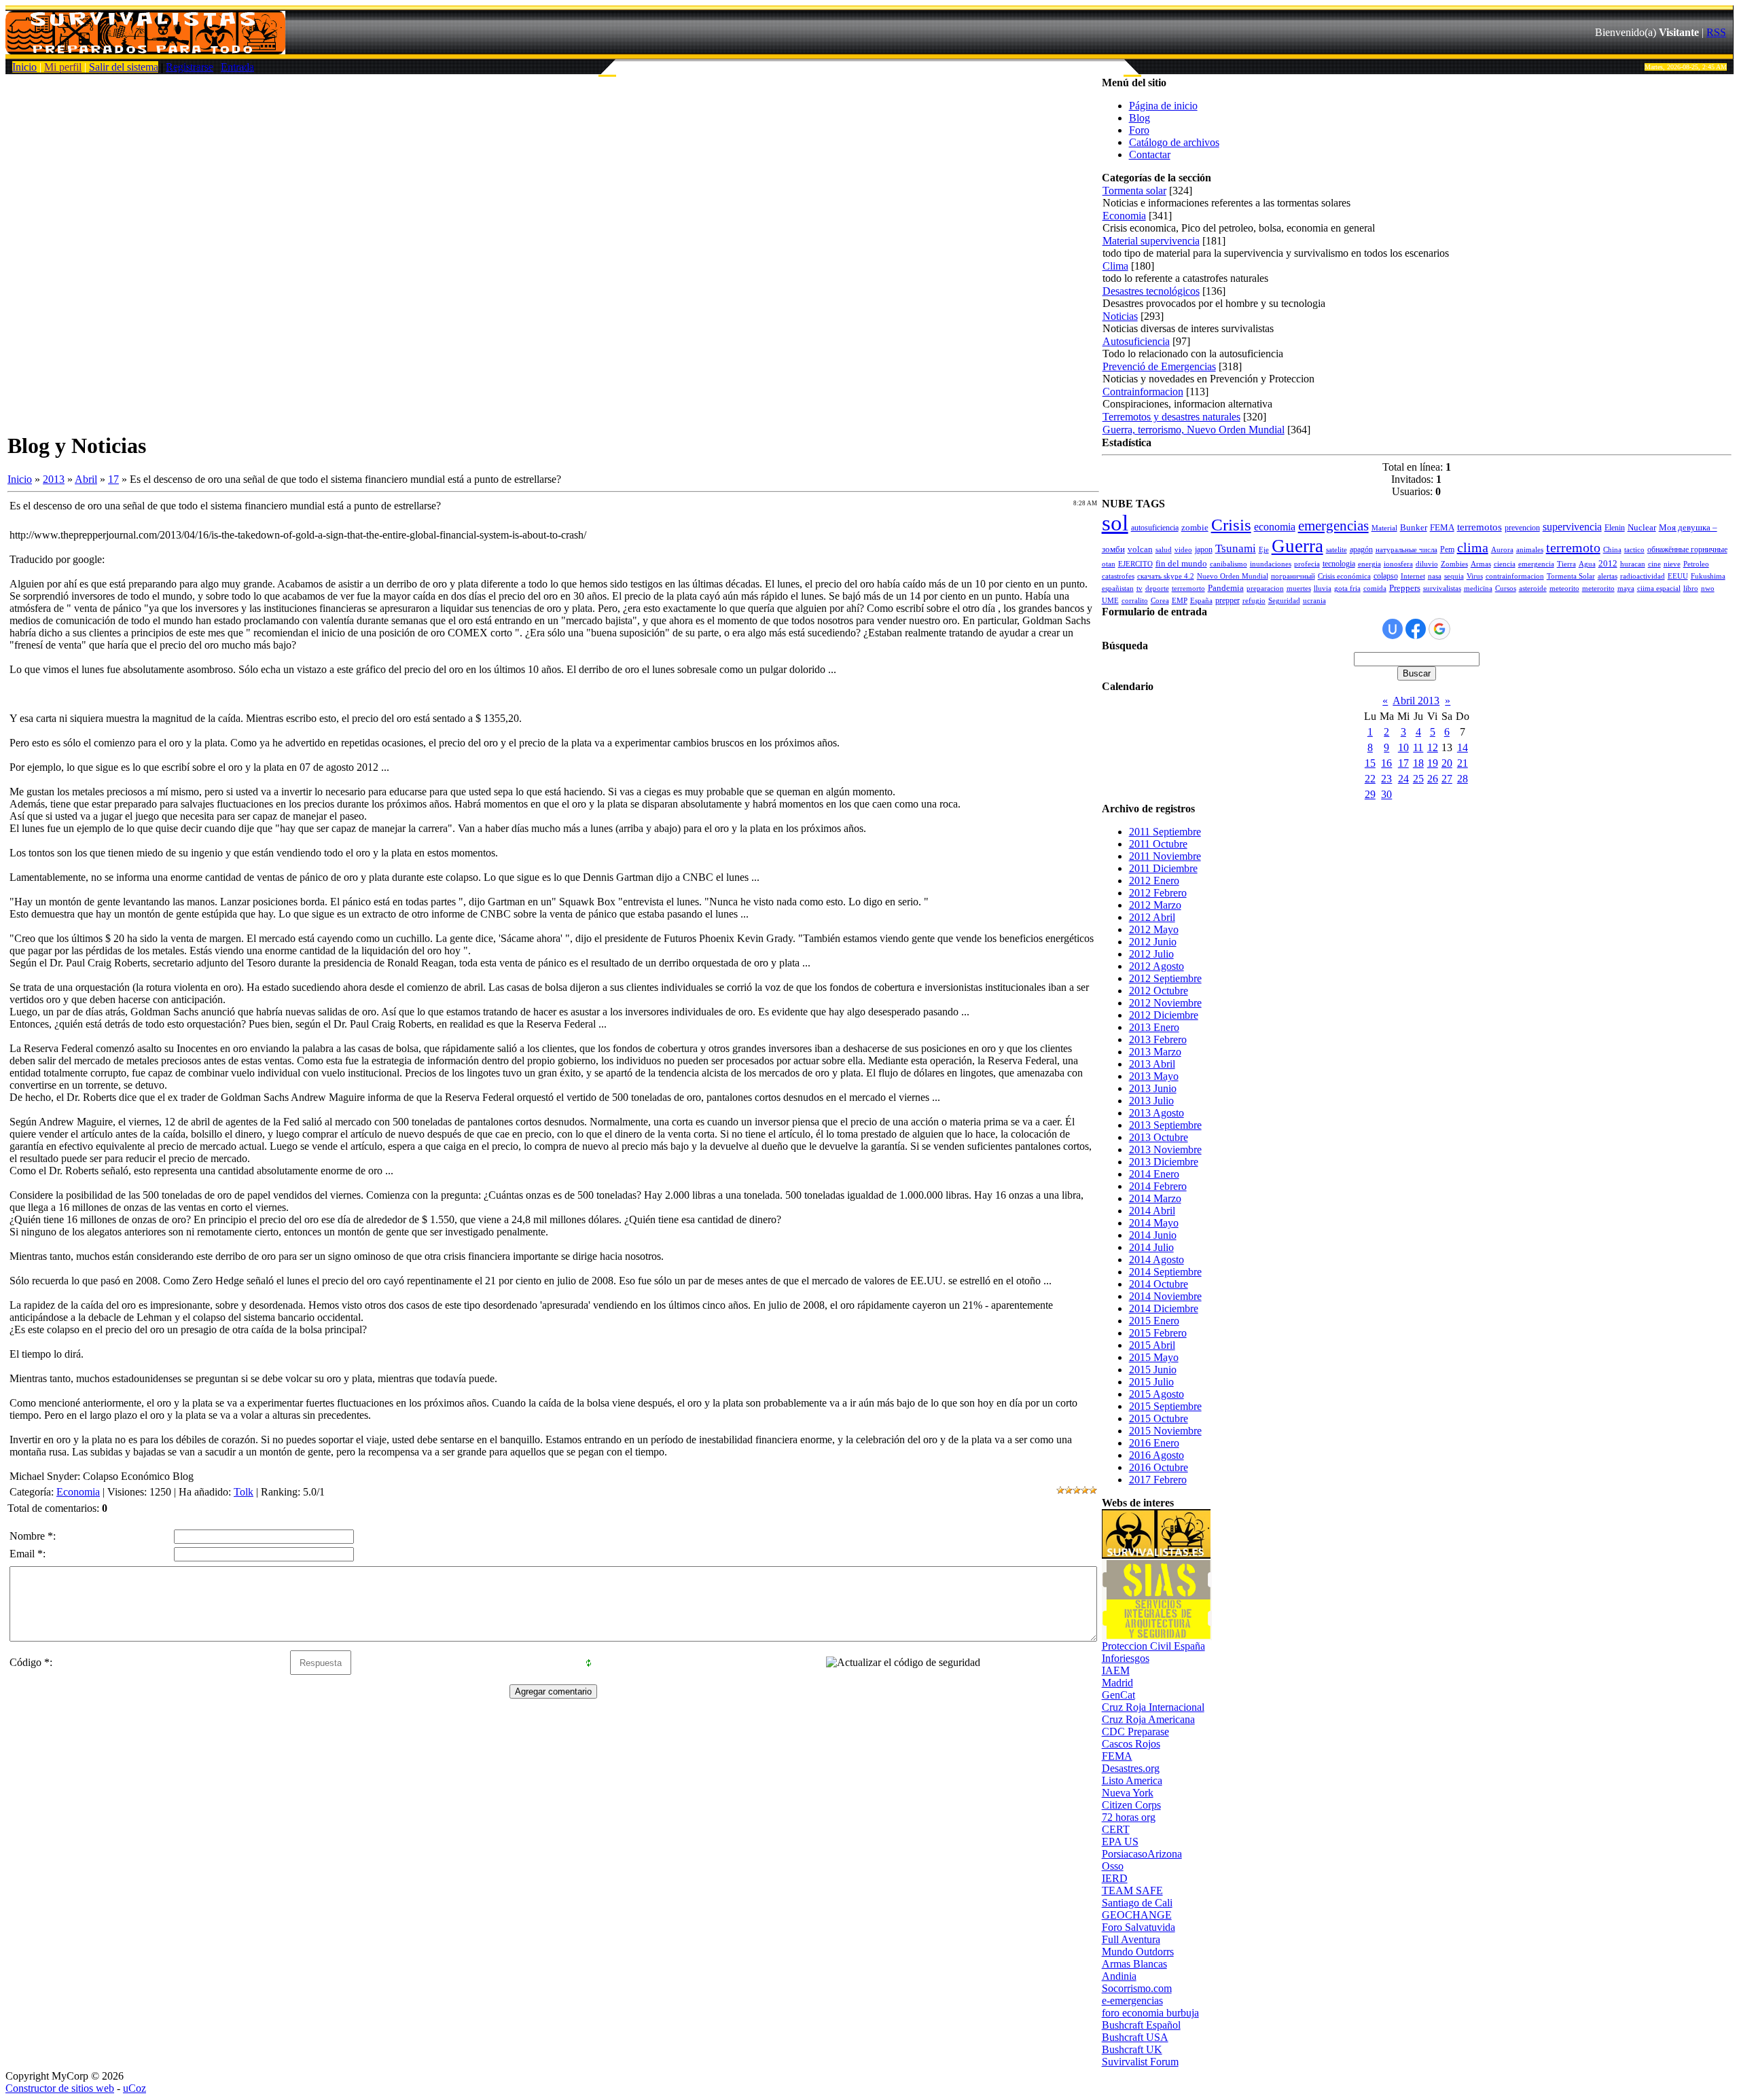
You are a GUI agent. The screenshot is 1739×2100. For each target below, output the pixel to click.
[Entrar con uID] (1393, 629)
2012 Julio (1151, 954)
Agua (1587, 564)
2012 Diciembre (1164, 1015)
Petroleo (1696, 564)
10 (1403, 747)
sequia (1454, 576)
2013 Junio (1153, 1088)
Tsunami (1236, 548)
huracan (1633, 564)
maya (1626, 589)
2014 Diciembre (1164, 1308)
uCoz (135, 2088)
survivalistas (1442, 589)
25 (1418, 779)
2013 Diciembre (1164, 1162)
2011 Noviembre (1165, 856)
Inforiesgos (1126, 1658)
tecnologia (1339, 564)
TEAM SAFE (1132, 1890)
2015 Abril (1152, 1345)
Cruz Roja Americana (1148, 1719)
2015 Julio (1151, 1382)
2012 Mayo (1154, 929)
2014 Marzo (1155, 1198)
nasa (1435, 576)
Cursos (1506, 589)
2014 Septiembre (1165, 1272)
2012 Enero (1154, 881)
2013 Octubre (1159, 1137)
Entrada (237, 67)
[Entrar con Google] (1439, 629)
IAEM (1116, 1670)
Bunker (1414, 527)
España (1201, 601)
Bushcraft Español (1141, 2025)
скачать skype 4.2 (1166, 576)
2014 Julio (1151, 1247)
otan (1109, 564)
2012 (1608, 563)
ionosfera (1398, 564)
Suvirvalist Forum (1140, 2062)
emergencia (1536, 564)
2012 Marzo (1155, 905)
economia (1275, 527)
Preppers (1405, 588)
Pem (1447, 549)
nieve (1672, 564)
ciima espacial (1659, 589)
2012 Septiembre (1165, 978)
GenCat (1118, 1695)
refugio (1254, 601)
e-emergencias (1132, 2001)
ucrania (1314, 601)
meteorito (1564, 589)
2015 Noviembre (1165, 1431)
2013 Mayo (1154, 1076)
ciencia (1505, 564)
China (1612, 550)
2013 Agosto (1157, 1113)
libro (1691, 589)
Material (1384, 528)
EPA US (1120, 1842)
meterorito (1598, 589)
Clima (1115, 266)
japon (1204, 549)
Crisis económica (1344, 576)
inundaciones (1271, 564)
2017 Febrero (1158, 1480)
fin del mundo (1181, 563)
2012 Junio (1153, 942)
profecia (1307, 564)
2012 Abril (1152, 917)
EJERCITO (1135, 564)
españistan (1118, 589)
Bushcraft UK (1132, 2049)
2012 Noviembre (1165, 1003)
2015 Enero (1154, 1321)
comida (1375, 589)
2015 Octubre (1159, 1418)
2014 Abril (1152, 1211)
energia (1369, 564)
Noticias (1120, 316)
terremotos (1480, 527)
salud (1164, 550)
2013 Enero (1154, 1027)
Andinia (1119, 1976)
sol (1115, 523)
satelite (1337, 550)
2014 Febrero (1158, 1186)
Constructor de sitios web (60, 2088)
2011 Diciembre (1163, 868)
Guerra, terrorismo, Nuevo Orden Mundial (1194, 430)
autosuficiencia (1155, 528)
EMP (1180, 601)
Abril (86, 479)
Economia (78, 1492)
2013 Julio (1151, 1101)
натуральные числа (1406, 550)
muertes (1299, 589)
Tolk (244, 1492)
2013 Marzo (1155, 1052)
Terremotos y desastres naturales (1171, 417)
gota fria (1347, 589)
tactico (1634, 550)
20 (1447, 763)
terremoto (1573, 547)
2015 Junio (1153, 1370)
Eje (1264, 550)
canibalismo (1229, 564)
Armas (1481, 564)
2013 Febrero (1158, 1039)
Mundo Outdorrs (1138, 1952)
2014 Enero (1154, 1174)
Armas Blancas (1134, 1964)
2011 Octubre (1158, 844)
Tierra (1566, 564)
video (1183, 550)
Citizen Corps (1131, 1805)
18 (1418, 763)
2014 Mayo (1154, 1223)
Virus (1475, 576)
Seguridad (1284, 601)
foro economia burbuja (1150, 2013)
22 (1370, 779)
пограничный (1293, 576)
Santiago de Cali (1137, 1903)
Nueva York (1128, 1793)
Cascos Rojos (1131, 1744)
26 (1433, 779)
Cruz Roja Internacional (1153, 1707)
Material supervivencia (1151, 241)
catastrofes (1118, 576)
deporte (1157, 589)
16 (1386, 763)
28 (1463, 779)
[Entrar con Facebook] (1416, 629)
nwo (1708, 589)
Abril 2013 (1416, 701)
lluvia (1323, 589)
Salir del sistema (124, 67)
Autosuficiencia (1136, 341)
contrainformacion (1515, 576)
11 (1418, 747)
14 (1463, 747)
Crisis (1231, 524)
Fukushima (1708, 576)
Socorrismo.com (1137, 1988)
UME (1110, 601)
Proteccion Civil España (1153, 1646)
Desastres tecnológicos (1151, 291)
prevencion (1522, 528)
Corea (1160, 601)
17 (113, 479)
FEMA (1442, 527)
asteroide (1533, 589)
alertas (1608, 576)
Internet (1413, 576)
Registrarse (190, 67)
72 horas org (1129, 1817)
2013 (54, 479)
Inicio (24, 67)
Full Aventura (1131, 1939)
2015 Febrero (1158, 1333)
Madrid (1117, 1683)
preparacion (1265, 589)
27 (1447, 779)
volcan (1140, 549)
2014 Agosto (1157, 1260)
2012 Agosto (1157, 966)
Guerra (1297, 546)
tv (1140, 589)
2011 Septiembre (1165, 832)
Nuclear (1642, 527)
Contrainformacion (1143, 392)
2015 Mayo (1154, 1357)
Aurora (1502, 550)
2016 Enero (1154, 1443)
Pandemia (1226, 588)
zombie (1195, 527)
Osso (1113, 1866)
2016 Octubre (1159, 1467)
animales (1530, 550)
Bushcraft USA (1135, 2037)
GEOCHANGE (1137, 1915)
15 (1370, 763)
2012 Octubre (1159, 991)
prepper (1227, 600)
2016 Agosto (1157, 1455)
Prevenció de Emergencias (1159, 366)
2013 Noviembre (1165, 1149)
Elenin (1615, 528)
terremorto (1188, 589)
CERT (1116, 1829)
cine (1654, 564)
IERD (1115, 1878)
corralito (1135, 601)
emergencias (1333, 526)
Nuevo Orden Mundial (1233, 576)
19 (1433, 763)
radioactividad (1643, 576)
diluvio (1427, 564)
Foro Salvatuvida (1139, 1927)
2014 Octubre (1159, 1284)
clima (1473, 547)
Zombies (1454, 564)
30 (1386, 794)
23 (1386, 779)
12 (1433, 747)
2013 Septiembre (1165, 1125)
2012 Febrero (1158, 893)
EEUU (1678, 576)
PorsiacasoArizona (1142, 1854)
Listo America (1132, 1780)
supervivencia (1572, 527)
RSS (1716, 32)
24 (1403, 779)
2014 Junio (1153, 1235)
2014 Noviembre (1165, 1296)
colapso (1386, 576)
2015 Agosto (1157, 1394)
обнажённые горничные (1687, 549)
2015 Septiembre (1165, 1406)
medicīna (1478, 589)
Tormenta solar (1134, 191)
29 (1370, 794)
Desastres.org (1131, 1768)
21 (1463, 763)
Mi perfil (63, 67)
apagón (1361, 549)
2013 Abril (1152, 1064)
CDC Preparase (1135, 1732)
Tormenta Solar (1571, 576)
